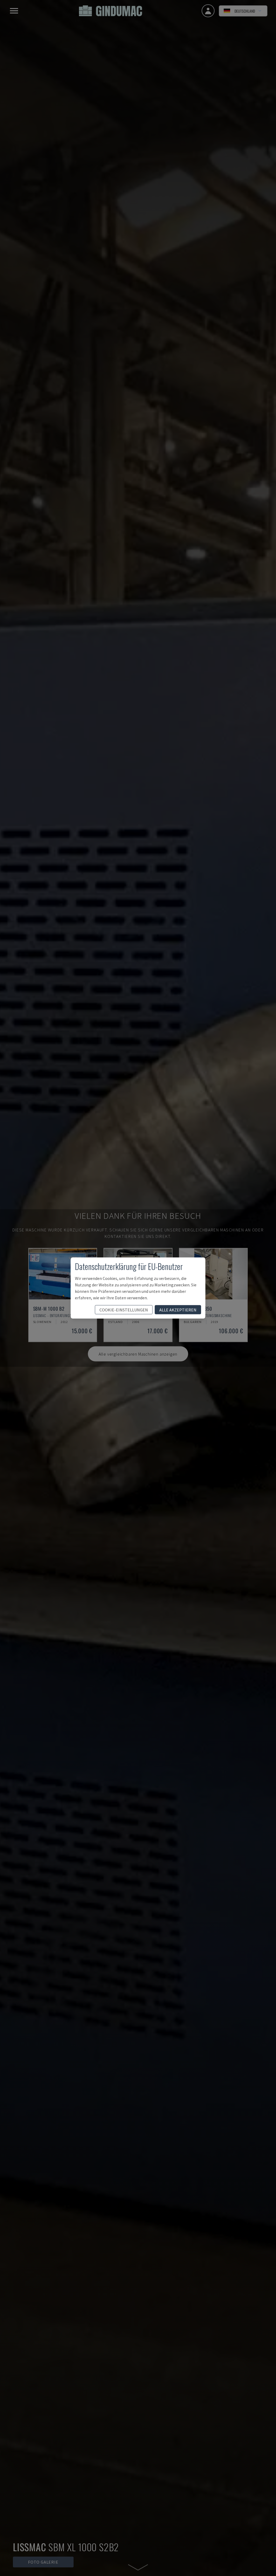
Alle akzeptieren (178, 1310)
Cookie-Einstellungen (124, 1310)
